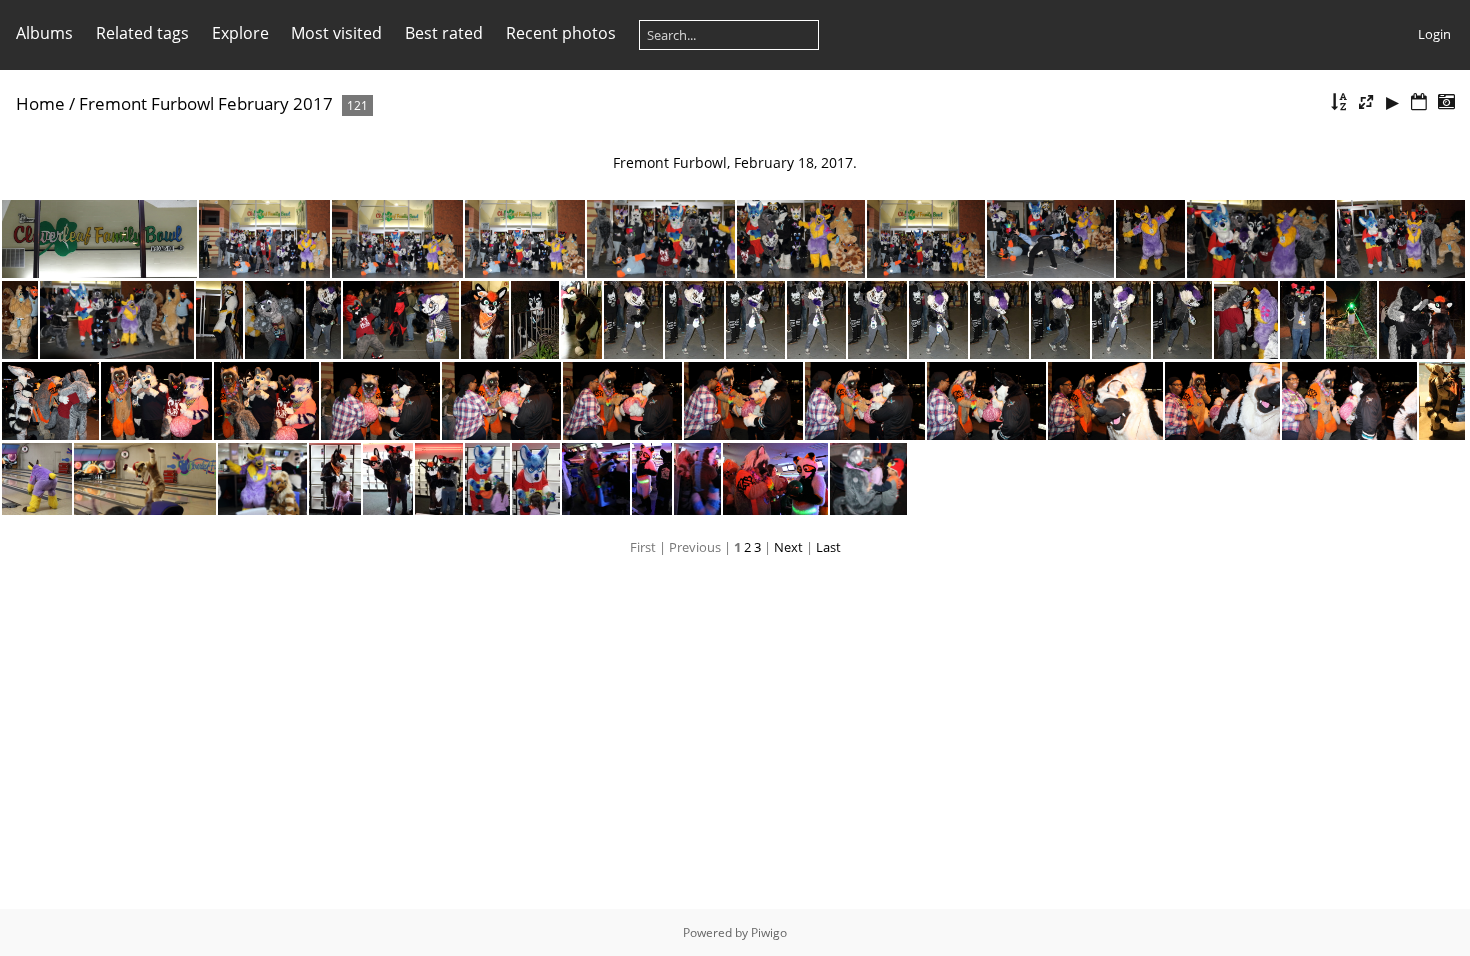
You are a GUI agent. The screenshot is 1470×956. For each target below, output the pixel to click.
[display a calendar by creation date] (1446, 102)
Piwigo (769, 932)
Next (788, 547)
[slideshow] (1393, 102)
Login (1434, 34)
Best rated (444, 33)
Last (828, 547)
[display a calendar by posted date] (1419, 102)
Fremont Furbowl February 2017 (206, 103)
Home (40, 103)
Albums (44, 33)
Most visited (336, 33)
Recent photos (561, 33)
